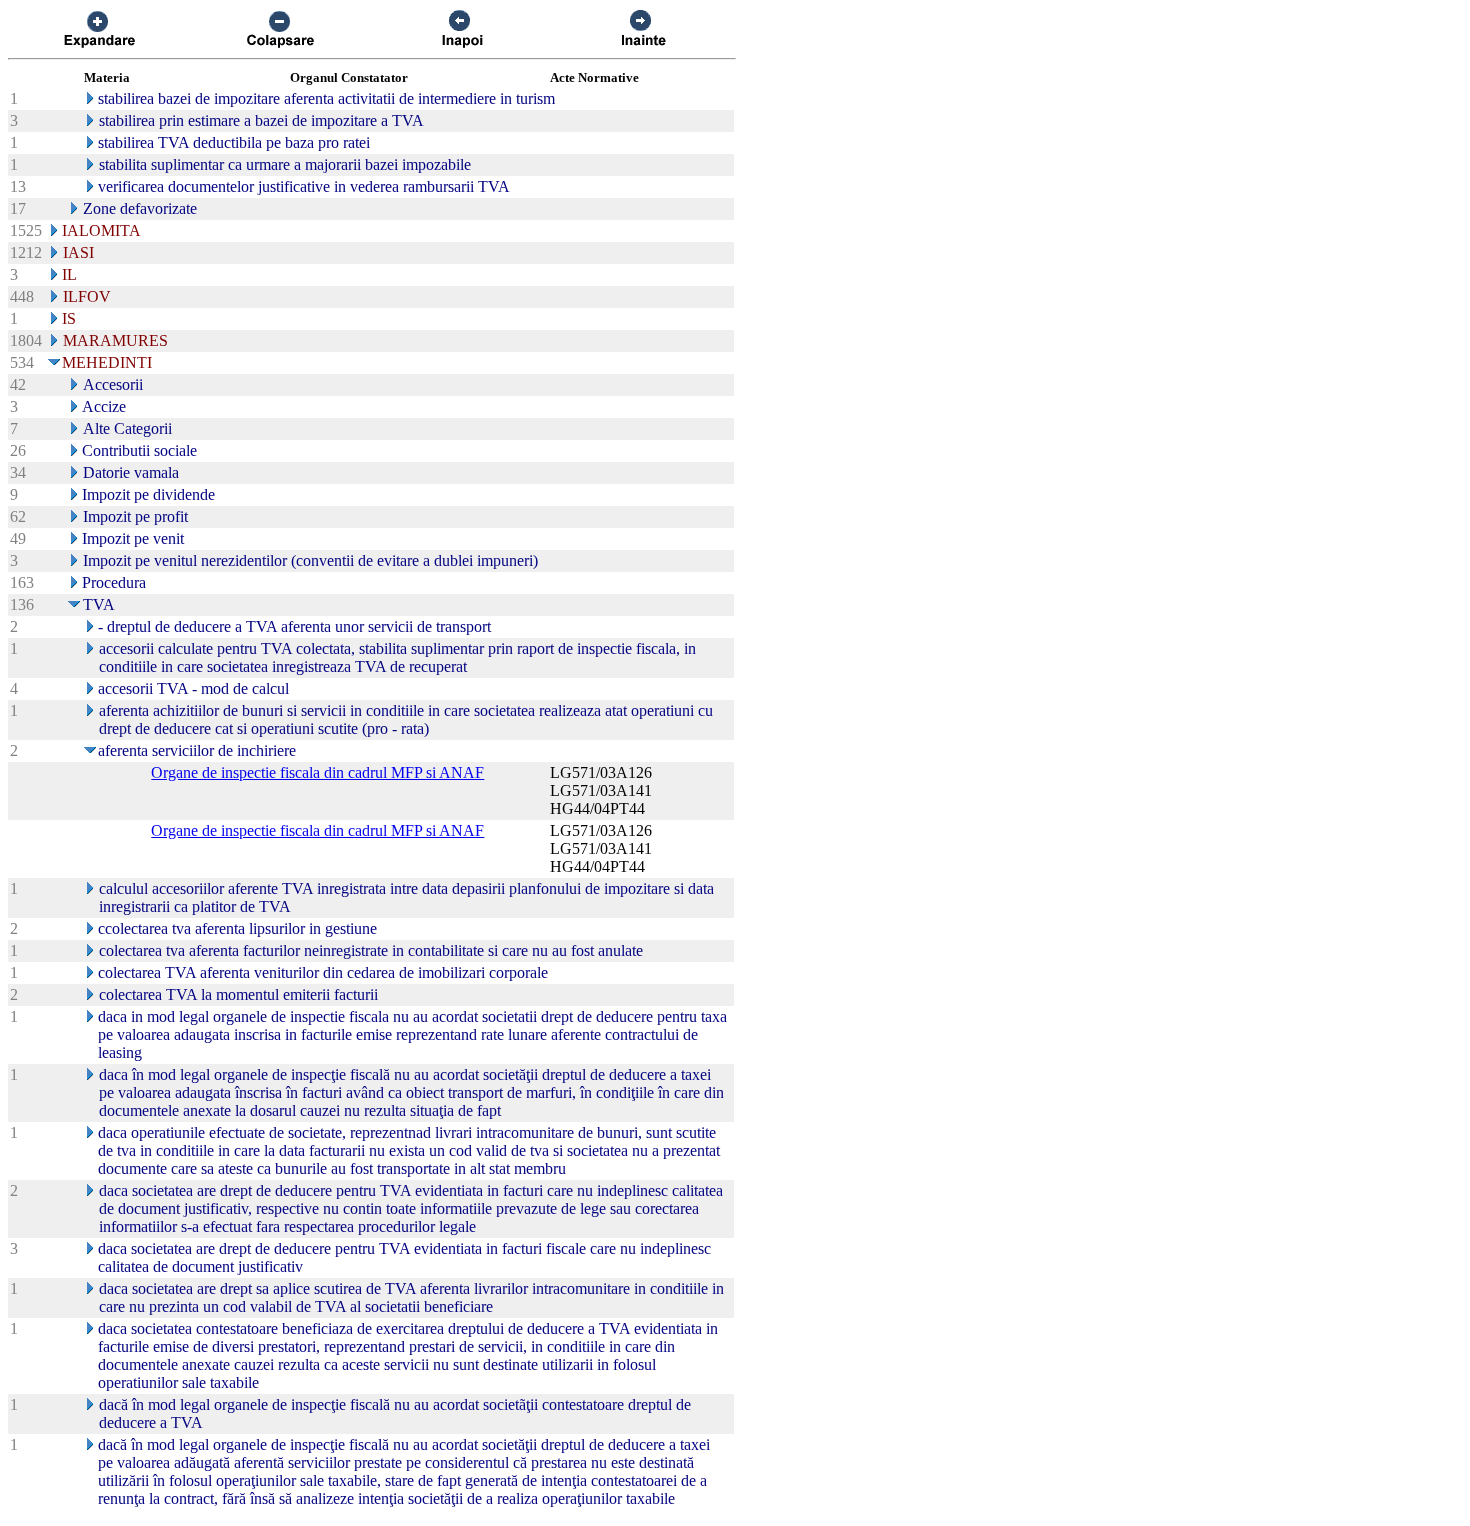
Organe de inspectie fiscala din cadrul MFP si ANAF (317, 772)
